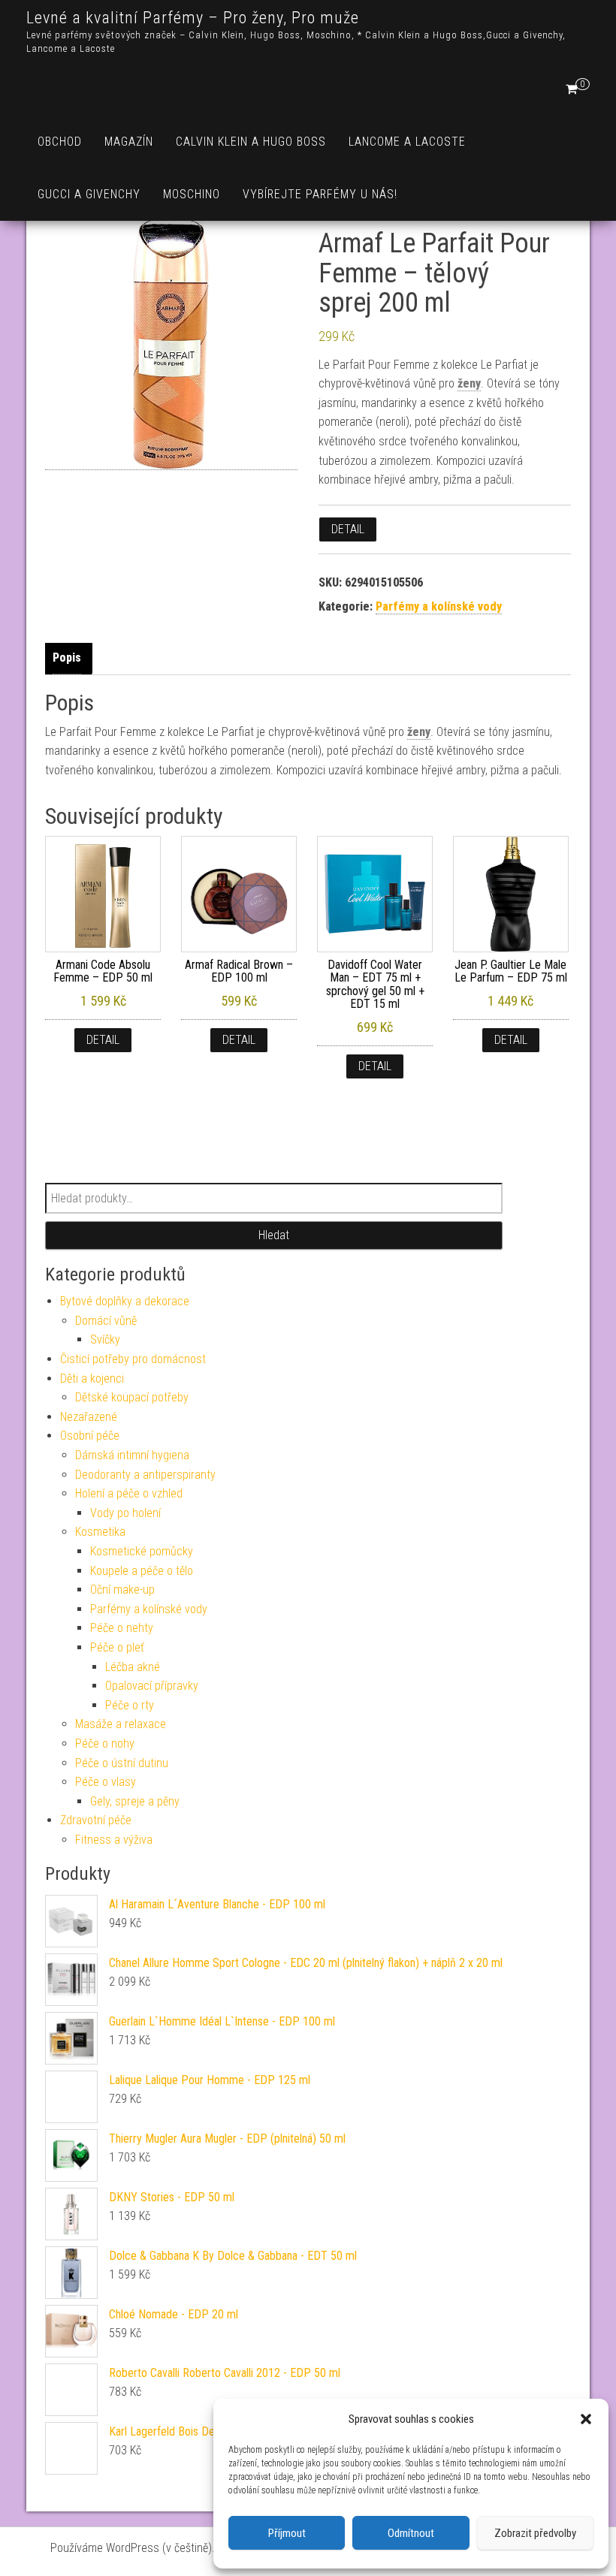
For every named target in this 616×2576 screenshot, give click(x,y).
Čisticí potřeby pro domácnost (133, 1359)
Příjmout (287, 2533)
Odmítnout (411, 2533)
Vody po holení (125, 1513)
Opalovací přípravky (152, 1686)
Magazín (129, 142)
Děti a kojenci (92, 1378)
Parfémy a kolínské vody (439, 606)
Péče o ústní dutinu (122, 1763)
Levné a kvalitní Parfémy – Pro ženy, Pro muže (193, 18)
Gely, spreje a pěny (135, 1801)
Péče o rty (130, 1705)
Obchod (60, 142)
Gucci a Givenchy (89, 194)
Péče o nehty (122, 1628)
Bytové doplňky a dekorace (125, 1301)
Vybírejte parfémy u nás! (320, 194)
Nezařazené (89, 1417)
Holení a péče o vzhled (129, 1493)
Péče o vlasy (106, 1782)
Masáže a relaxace (121, 1724)
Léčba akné (133, 1667)
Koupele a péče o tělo (142, 1571)
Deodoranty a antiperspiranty (145, 1475)
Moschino (192, 194)
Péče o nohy (105, 1743)
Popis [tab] (67, 658)
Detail (348, 529)
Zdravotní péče (96, 1820)
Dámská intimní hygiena (132, 1455)
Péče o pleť (117, 1647)
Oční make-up (122, 1590)
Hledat (274, 1235)
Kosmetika (100, 1532)
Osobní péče (90, 1436)
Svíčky (105, 1339)
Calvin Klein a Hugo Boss (251, 142)
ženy (469, 383)
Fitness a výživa (114, 1840)
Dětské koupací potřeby (132, 1397)
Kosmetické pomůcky (142, 1551)
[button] (586, 2419)
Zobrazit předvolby (535, 2533)
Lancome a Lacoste (407, 142)
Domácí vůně (106, 1321)
